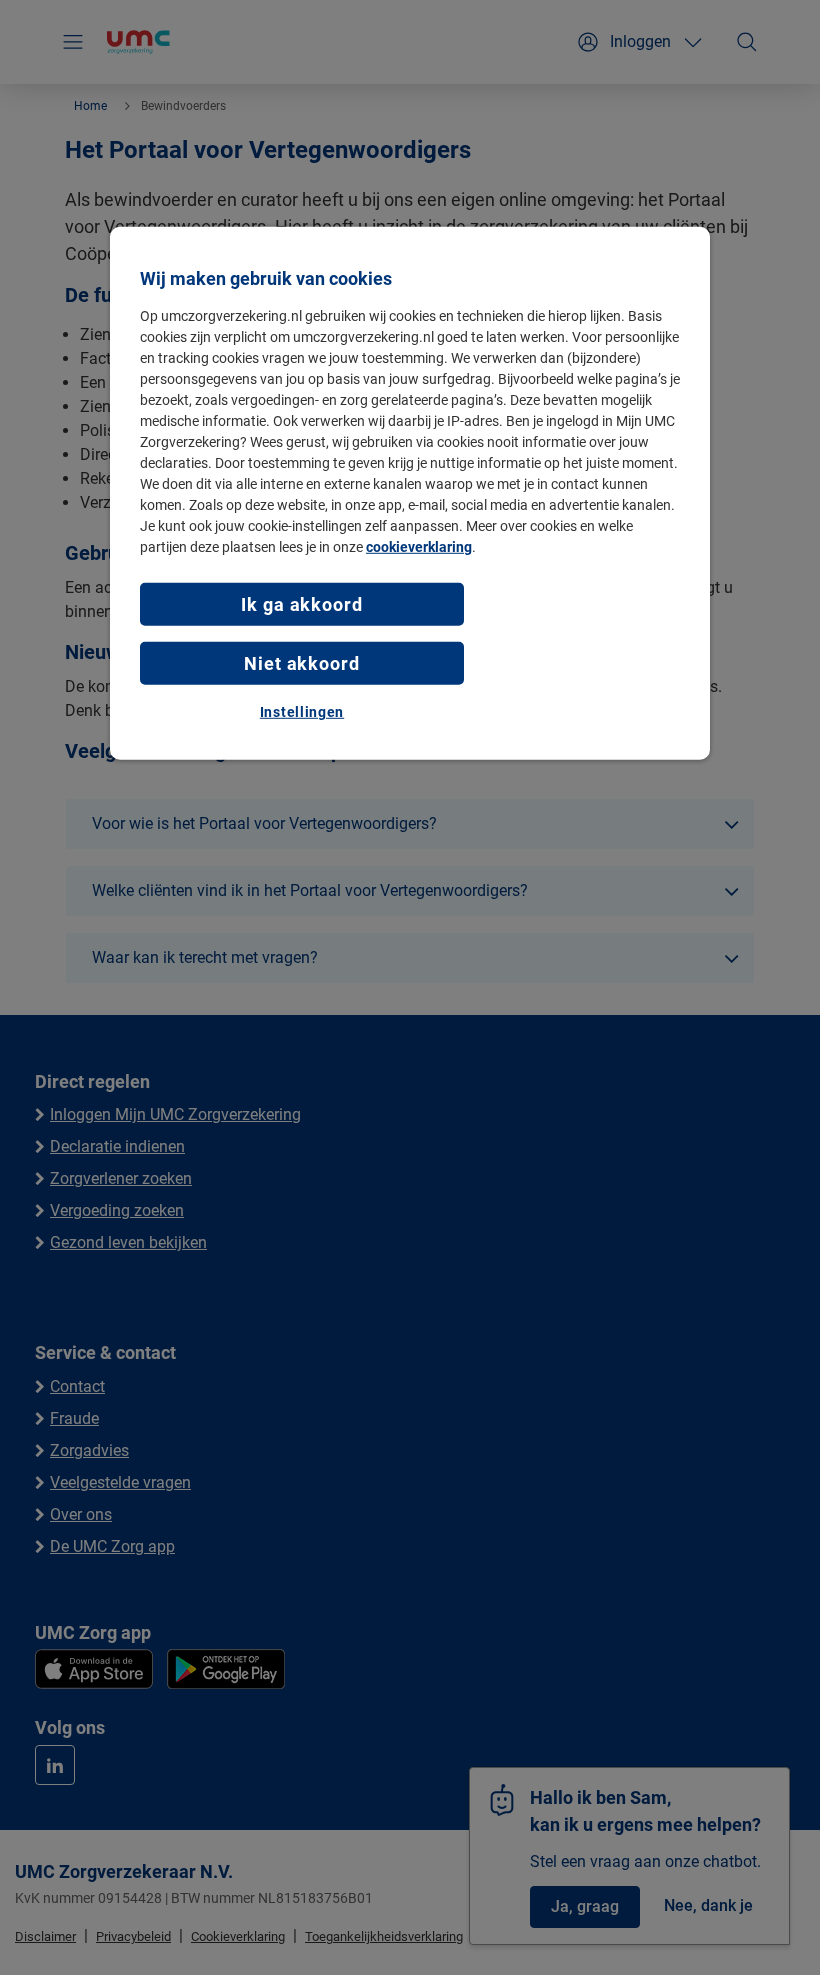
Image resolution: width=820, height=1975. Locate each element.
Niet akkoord (302, 663)
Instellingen (302, 712)
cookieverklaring (419, 546)
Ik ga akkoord (302, 603)
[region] (410, 493)
